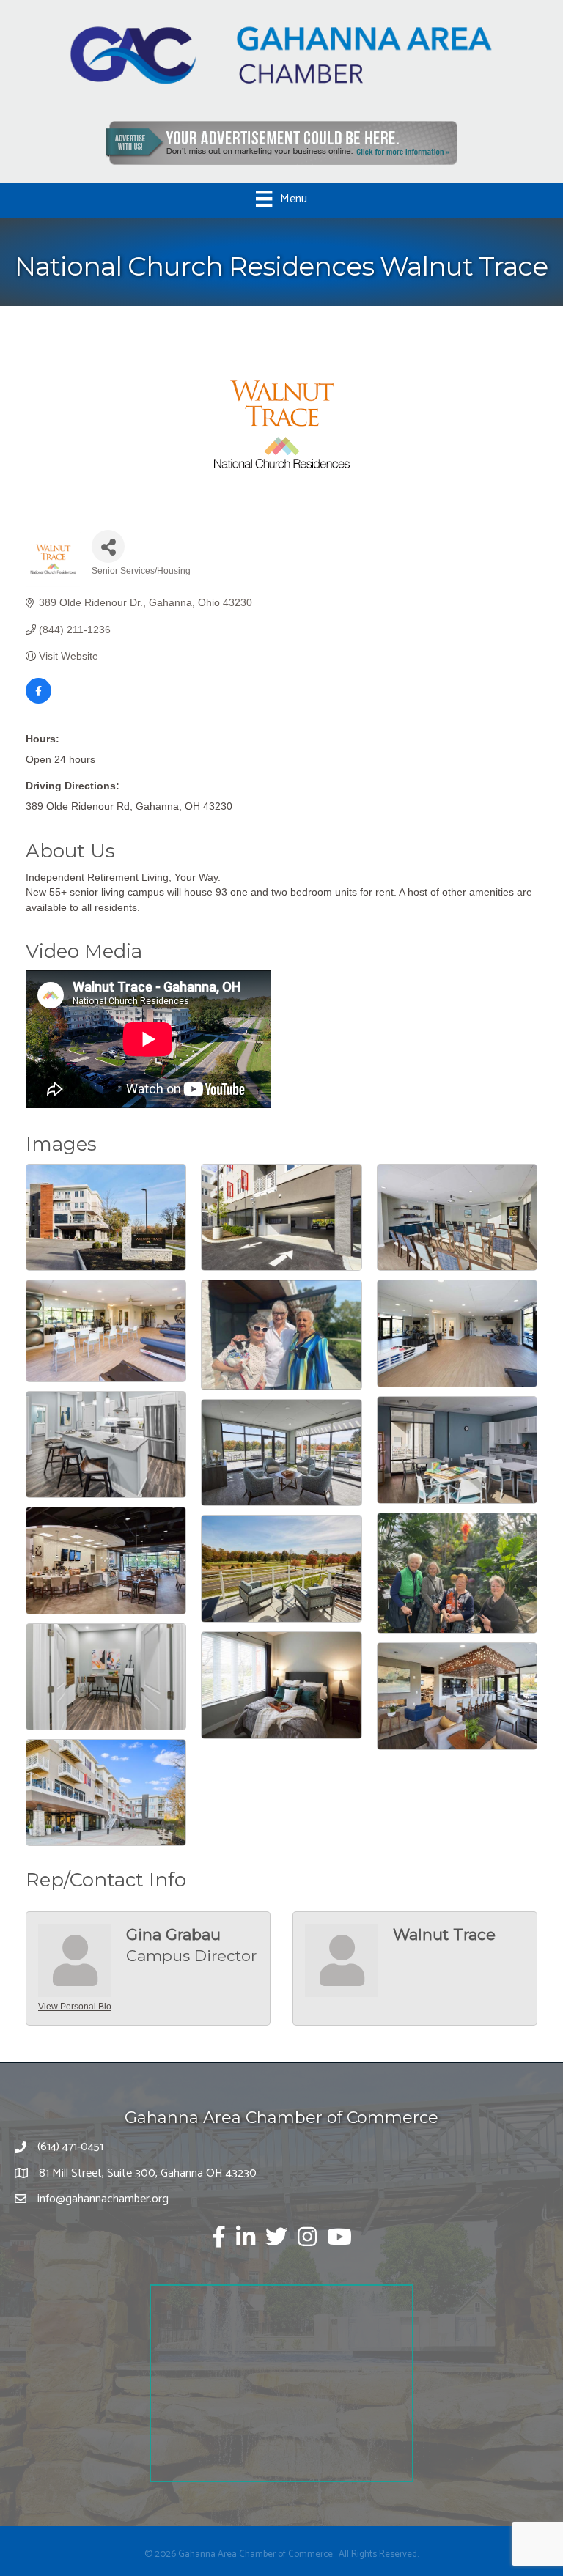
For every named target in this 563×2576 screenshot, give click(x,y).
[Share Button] (108, 546)
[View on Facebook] (38, 700)
